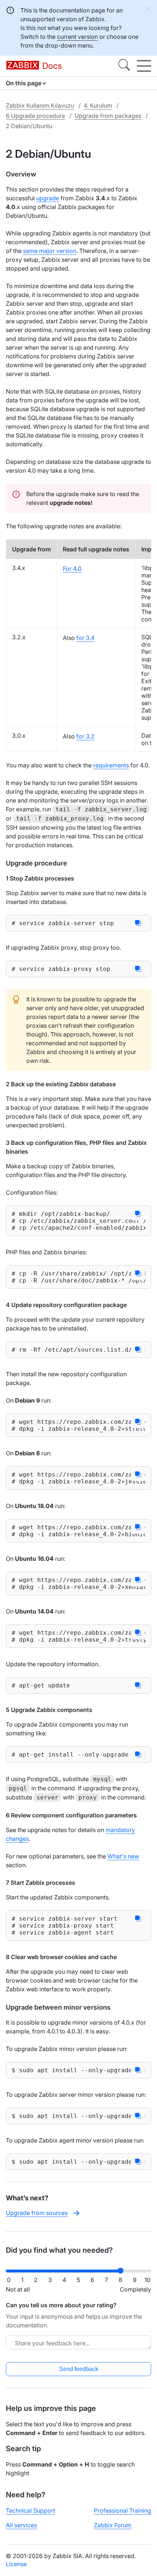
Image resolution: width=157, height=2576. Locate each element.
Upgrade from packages (108, 116)
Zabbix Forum (113, 2525)
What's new (123, 1856)
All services (21, 2525)
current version (77, 37)
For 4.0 (72, 569)
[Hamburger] (144, 66)
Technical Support (30, 2510)
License (16, 2564)
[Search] (124, 66)
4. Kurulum (98, 105)
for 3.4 (85, 638)
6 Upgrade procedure (35, 116)
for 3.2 (85, 736)
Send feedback (79, 2369)
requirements (111, 765)
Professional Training (122, 2510)
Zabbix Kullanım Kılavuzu (40, 105)
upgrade (48, 198)
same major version (50, 251)
